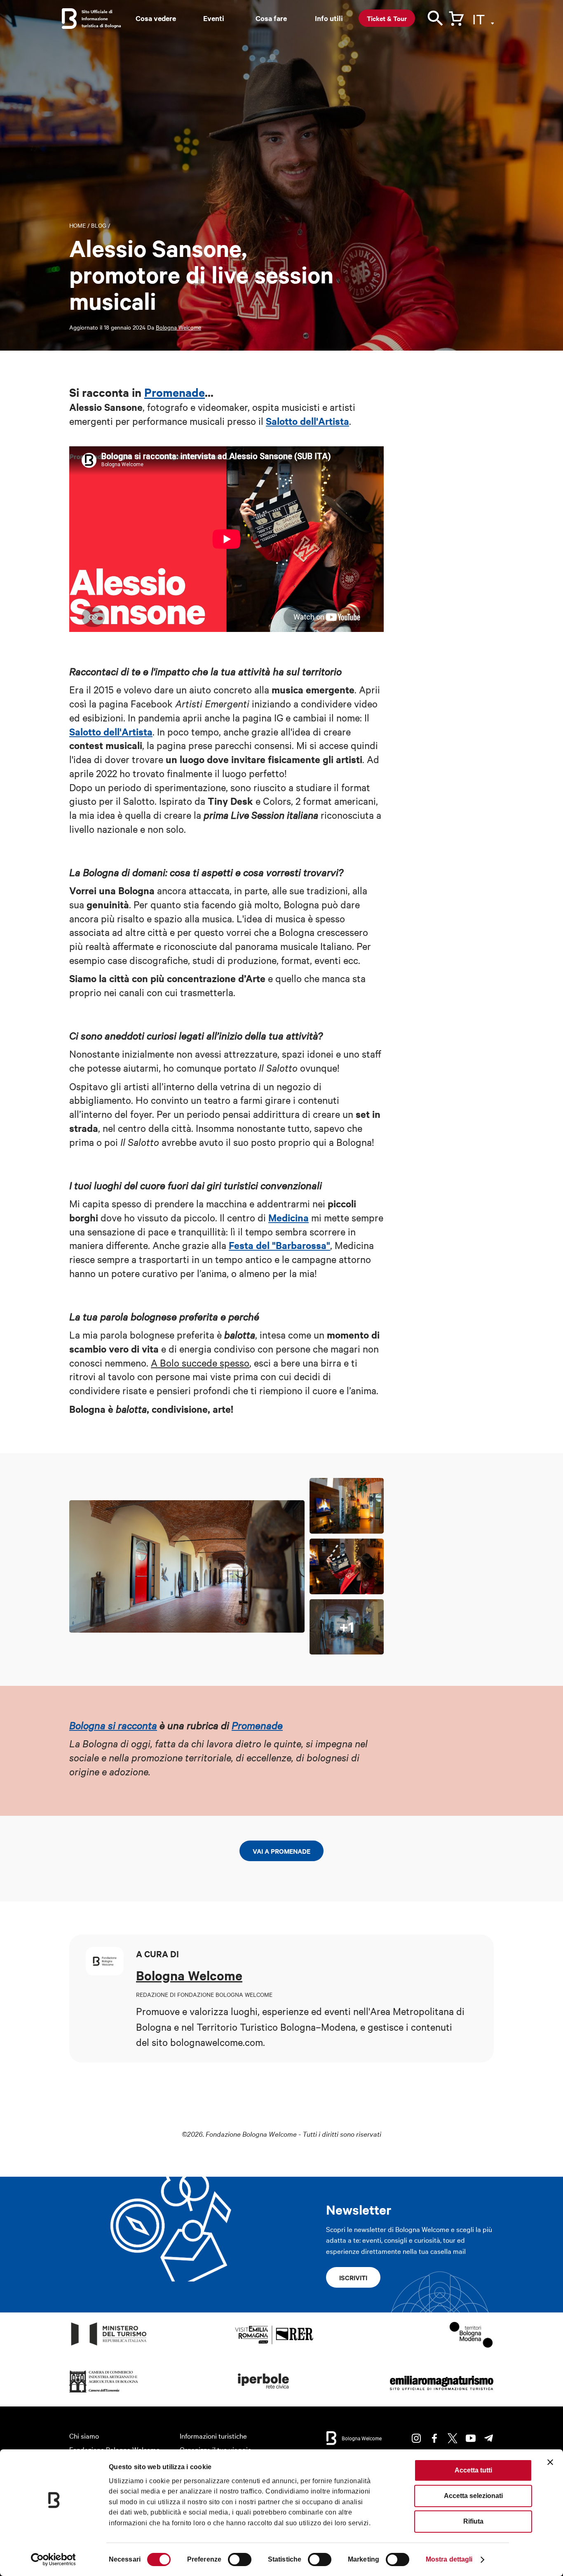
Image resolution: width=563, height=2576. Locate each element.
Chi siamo (84, 2436)
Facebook (434, 2438)
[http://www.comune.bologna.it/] (264, 2393)
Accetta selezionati (473, 2496)
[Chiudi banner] (550, 2462)
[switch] (240, 2560)
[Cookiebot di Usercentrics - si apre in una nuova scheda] (53, 2560)
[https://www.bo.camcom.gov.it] (104, 2393)
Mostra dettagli (449, 2559)
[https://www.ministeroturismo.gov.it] (109, 2346)
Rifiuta (473, 2521)
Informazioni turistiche (213, 2436)
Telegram (489, 2438)
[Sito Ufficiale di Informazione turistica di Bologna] (69, 19)
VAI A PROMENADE (281, 1851)
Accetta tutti (473, 2470)
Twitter (453, 2438)
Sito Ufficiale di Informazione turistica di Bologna (101, 18)
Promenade (175, 392)
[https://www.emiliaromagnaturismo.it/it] (441, 2393)
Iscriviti (353, 2277)
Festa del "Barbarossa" (279, 1245)
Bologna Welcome (178, 327)
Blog (99, 225)
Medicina (289, 1217)
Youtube (471, 2438)
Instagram (416, 2438)
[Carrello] (456, 17)
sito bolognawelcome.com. (208, 2042)
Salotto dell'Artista (307, 421)
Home (77, 225)
